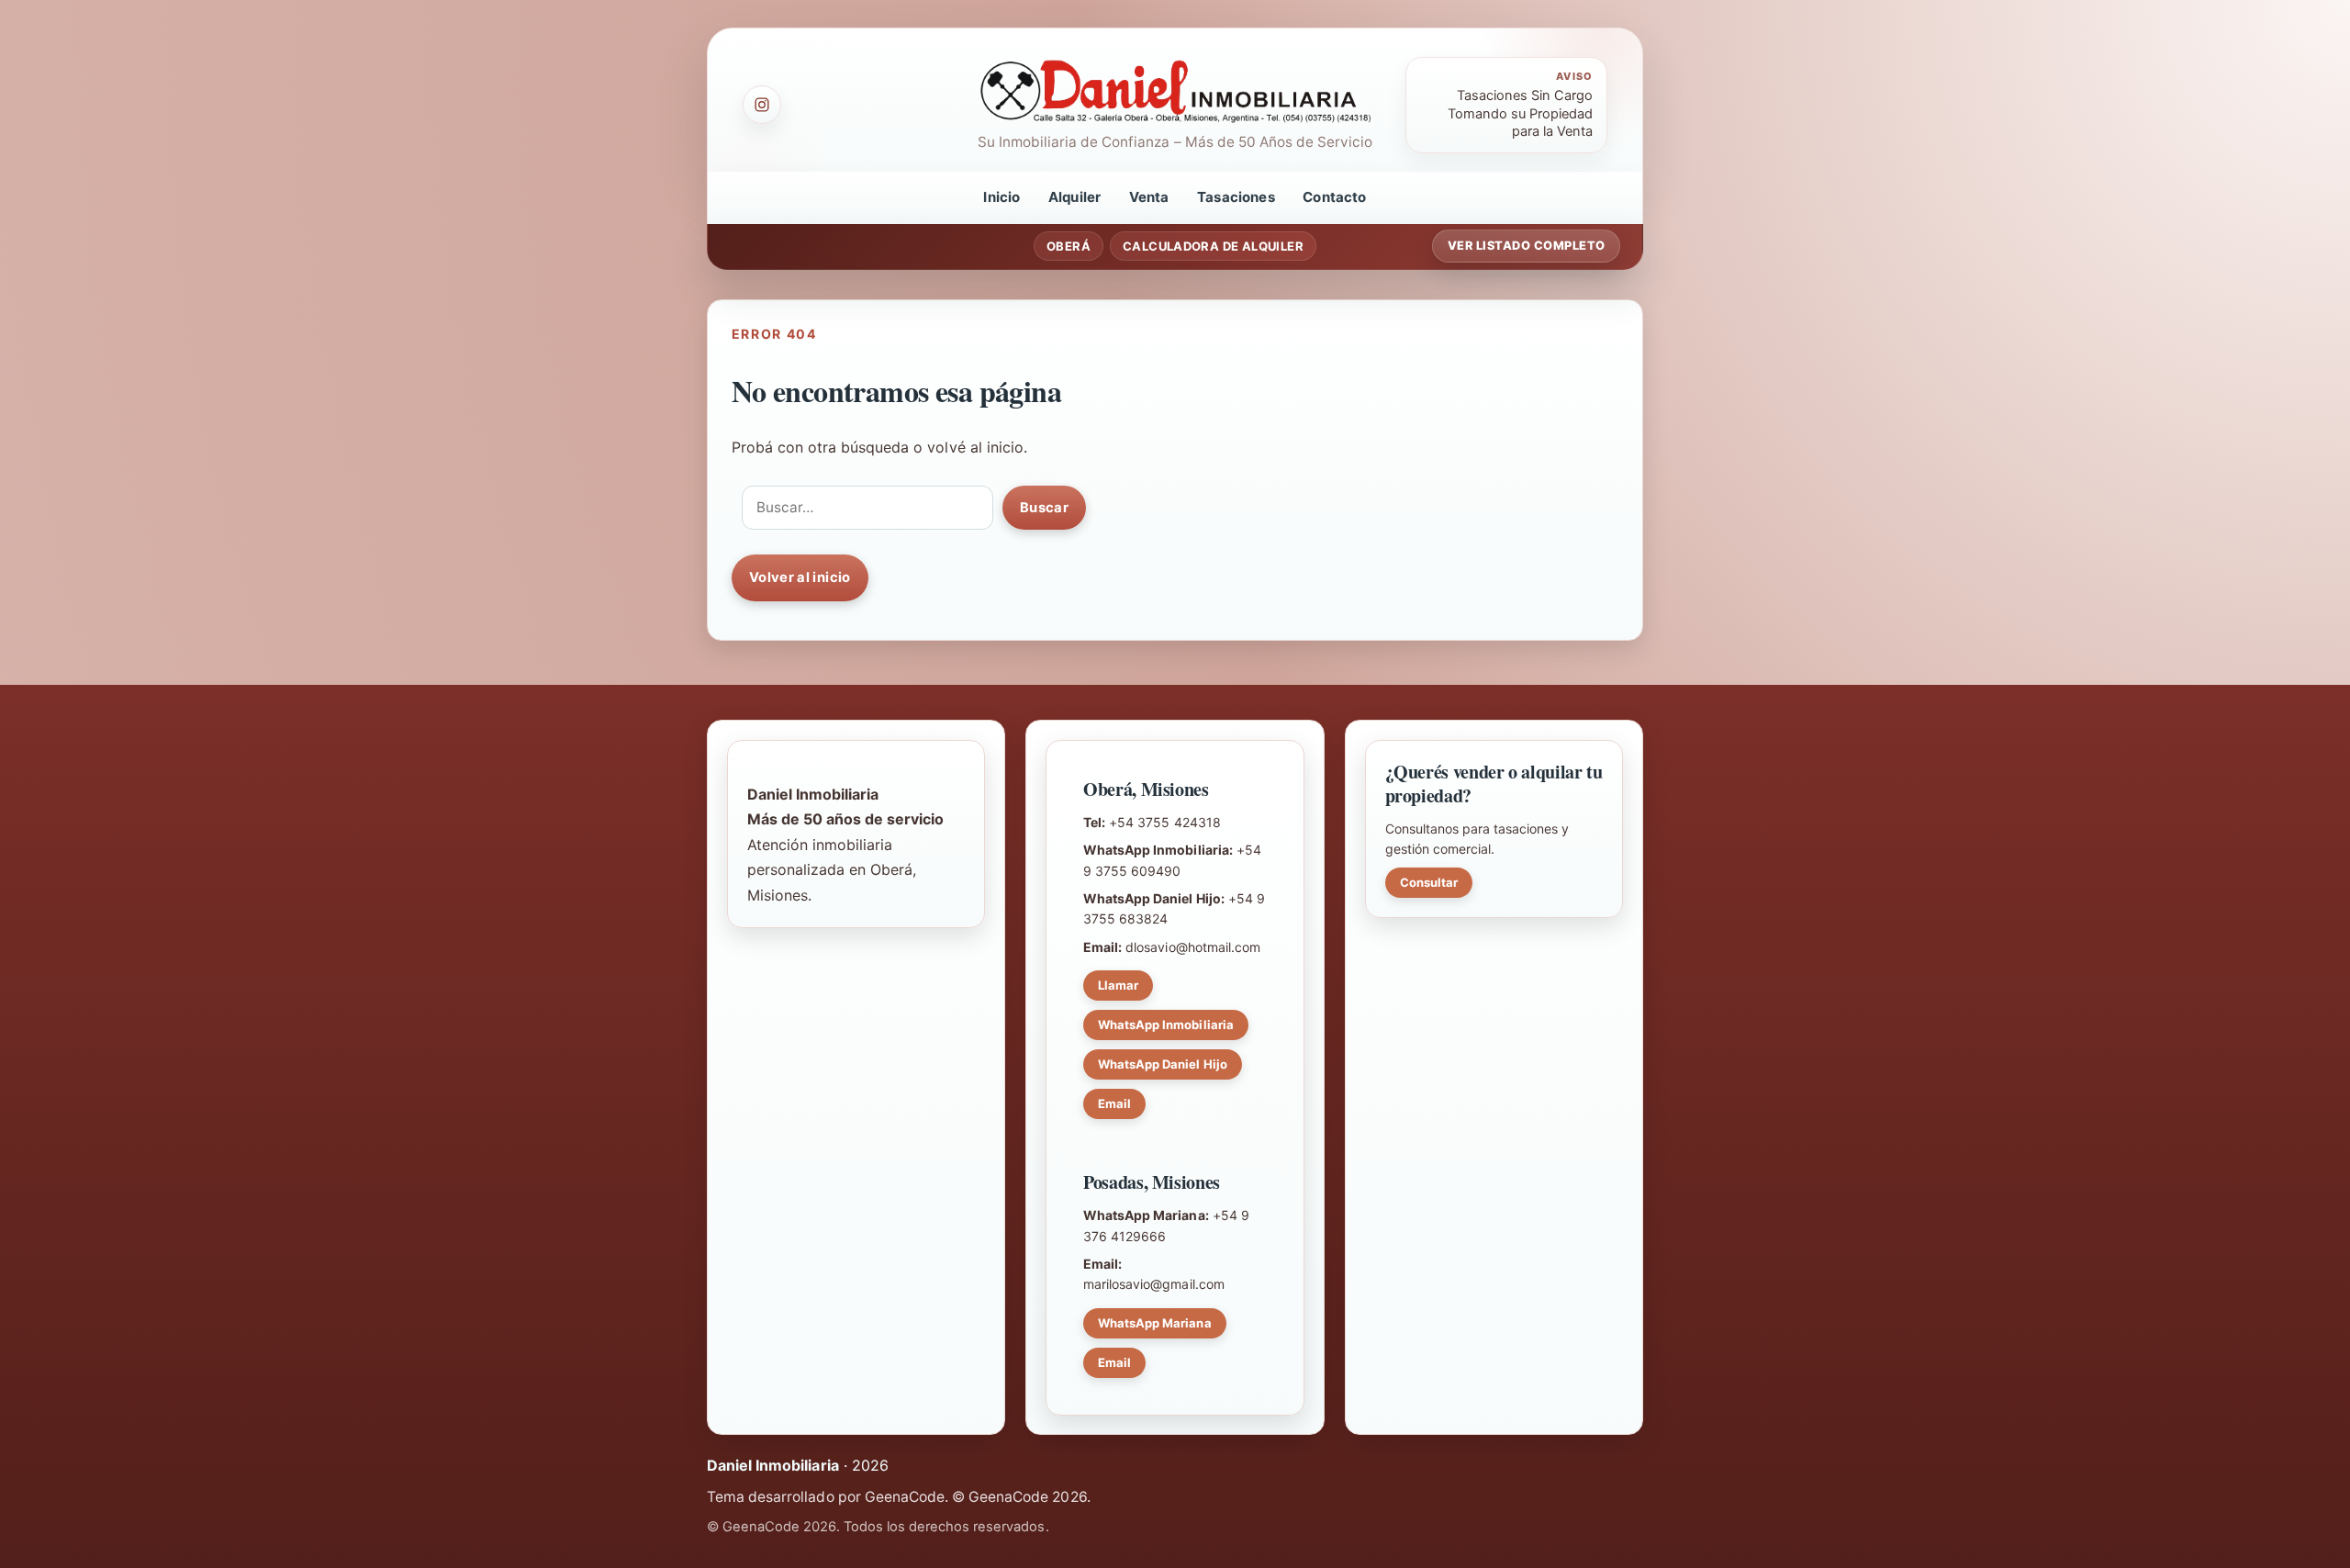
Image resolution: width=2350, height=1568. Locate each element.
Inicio (1002, 197)
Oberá (1069, 246)
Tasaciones (1236, 197)
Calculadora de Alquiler (1213, 246)
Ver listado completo (1527, 246)
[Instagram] (762, 105)
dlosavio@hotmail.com (1193, 947)
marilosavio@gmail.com (1154, 1284)
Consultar (1429, 882)
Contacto (1334, 197)
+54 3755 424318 (1164, 822)
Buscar (1044, 508)
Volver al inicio (800, 577)
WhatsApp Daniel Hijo (1163, 1064)
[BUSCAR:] (867, 508)
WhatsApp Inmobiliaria (1166, 1025)
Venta (1149, 197)
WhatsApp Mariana (1155, 1323)
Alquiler (1074, 197)
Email (1114, 1103)
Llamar (1118, 985)
